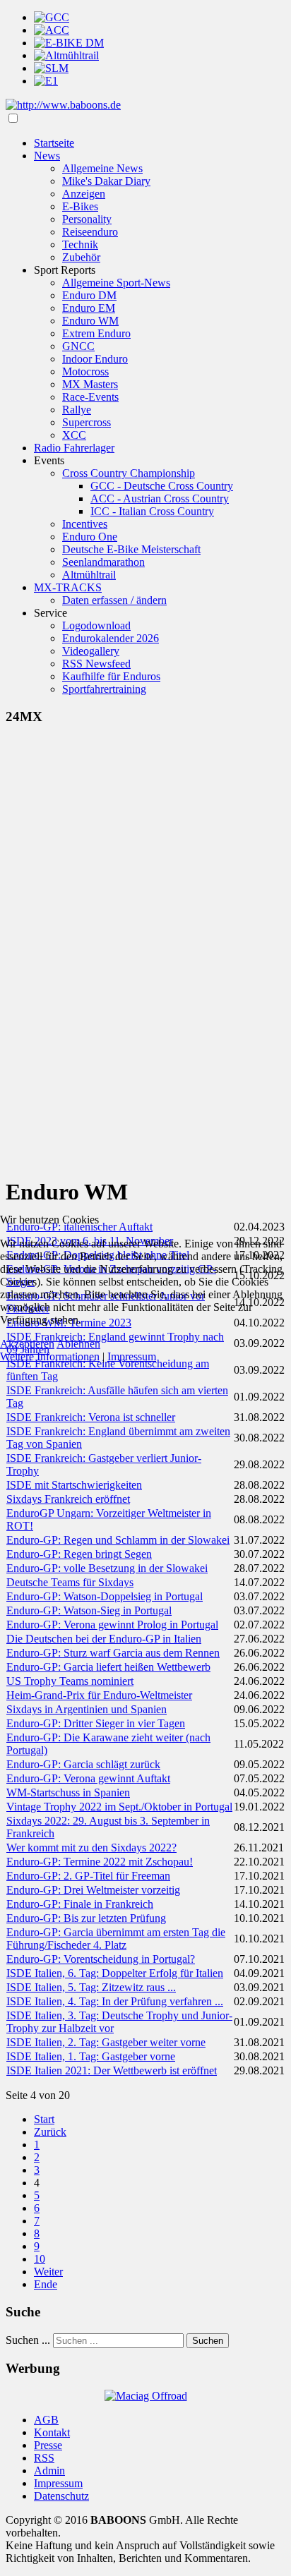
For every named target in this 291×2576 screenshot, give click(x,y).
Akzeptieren (27, 1344)
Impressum (132, 1356)
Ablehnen (78, 1344)
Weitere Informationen (50, 1356)
